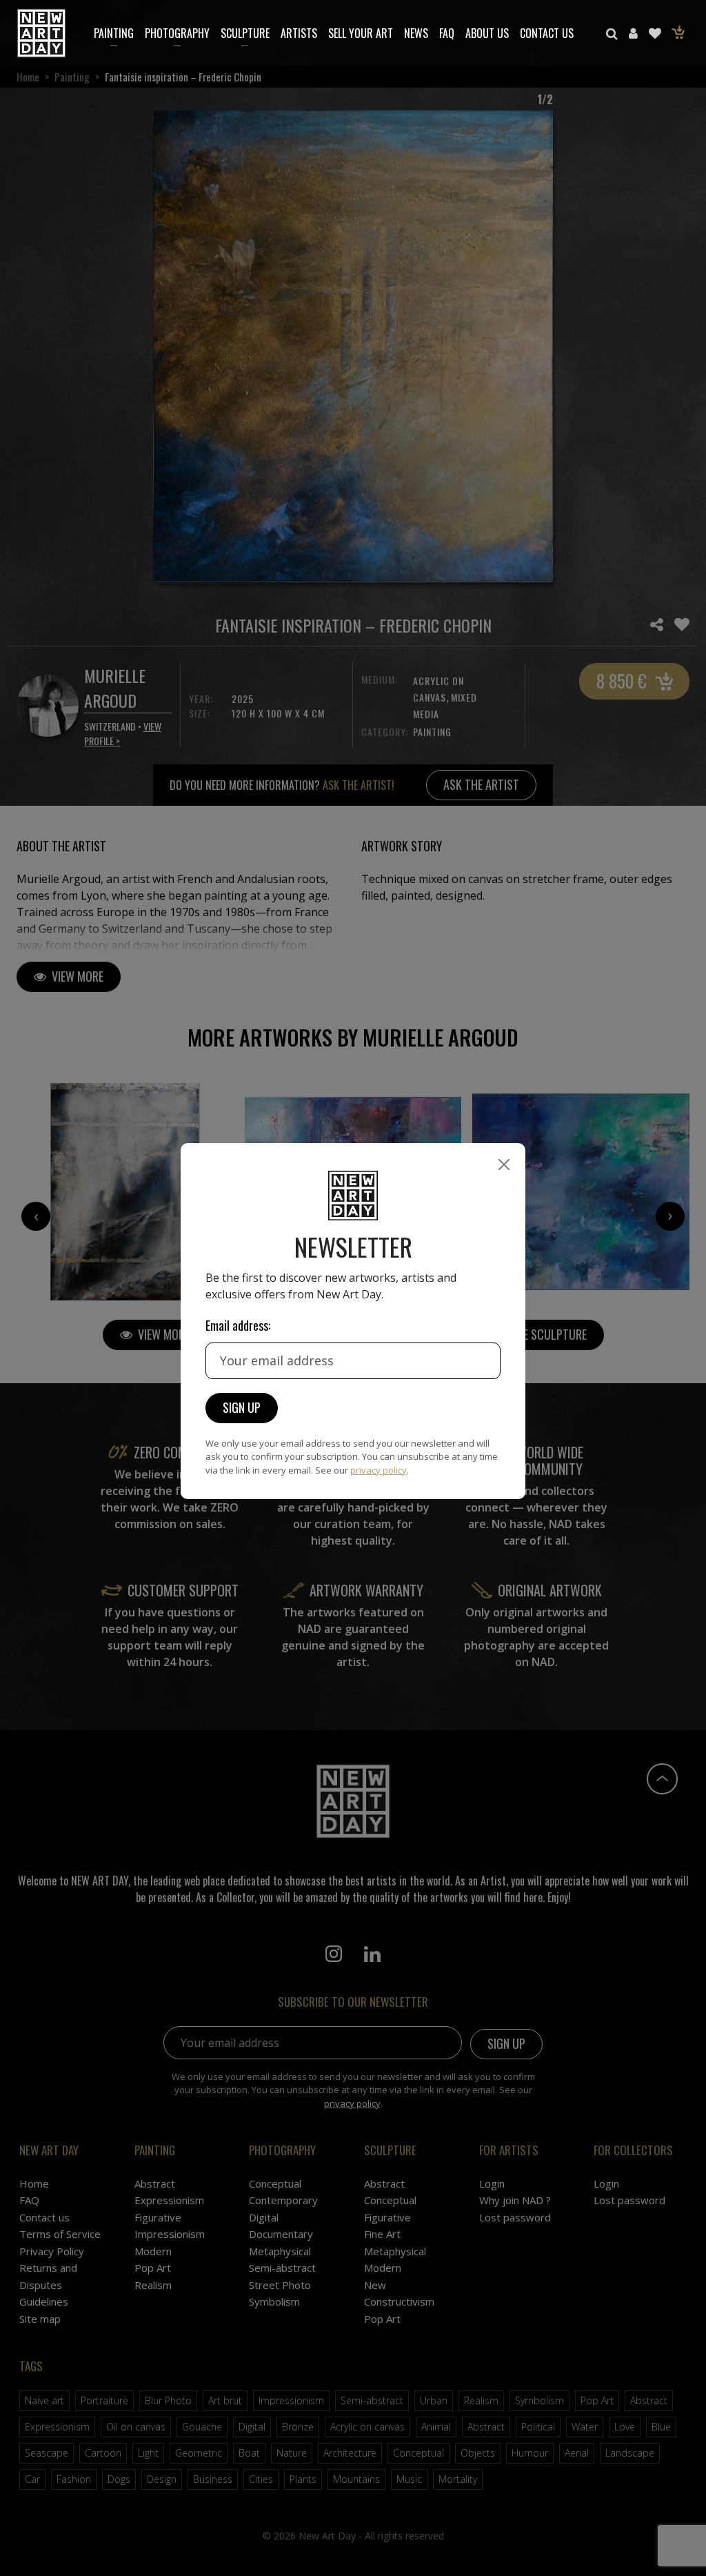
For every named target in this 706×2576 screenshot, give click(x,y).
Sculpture (245, 33)
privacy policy (379, 1470)
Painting (114, 33)
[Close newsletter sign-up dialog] (504, 1165)
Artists (299, 33)
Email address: (238, 1325)
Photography (177, 33)
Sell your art (361, 33)
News (416, 33)
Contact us (547, 33)
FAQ (447, 33)
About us (487, 33)
